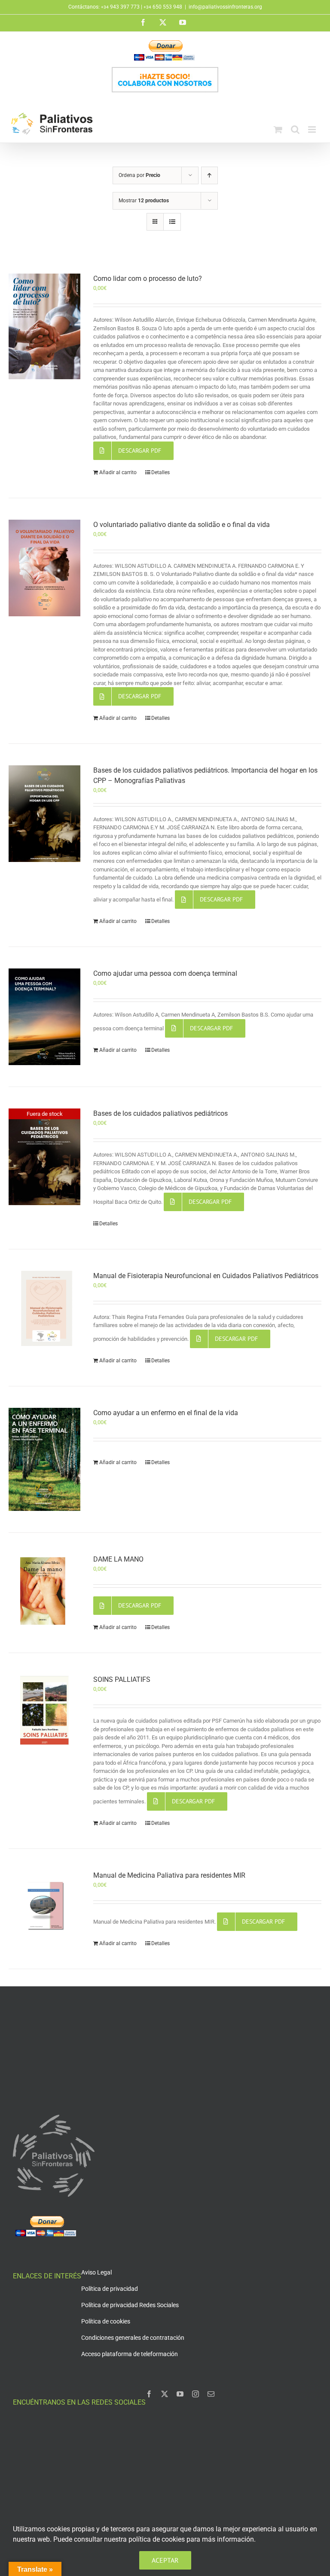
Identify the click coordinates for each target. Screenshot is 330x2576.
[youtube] (180, 2394)
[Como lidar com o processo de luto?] (44, 326)
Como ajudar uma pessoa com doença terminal (165, 973)
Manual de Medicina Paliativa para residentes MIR (169, 1875)
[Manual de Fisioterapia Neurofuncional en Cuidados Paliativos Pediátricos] (44, 1309)
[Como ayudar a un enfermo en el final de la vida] (44, 1459)
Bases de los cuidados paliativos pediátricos (160, 1113)
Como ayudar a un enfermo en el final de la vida (166, 1413)
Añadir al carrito (118, 472)
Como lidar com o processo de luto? (148, 279)
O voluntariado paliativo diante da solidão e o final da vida (182, 525)
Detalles (160, 472)
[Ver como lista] (172, 222)
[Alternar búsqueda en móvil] (295, 129)
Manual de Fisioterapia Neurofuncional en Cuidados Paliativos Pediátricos (206, 1276)
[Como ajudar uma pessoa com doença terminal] (44, 1017)
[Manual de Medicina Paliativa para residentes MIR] (44, 1906)
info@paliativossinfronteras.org (225, 7)
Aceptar (165, 2560)
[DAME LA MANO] (44, 1592)
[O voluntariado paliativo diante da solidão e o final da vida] (44, 568)
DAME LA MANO (118, 1559)
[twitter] (165, 2394)
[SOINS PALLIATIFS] (44, 1710)
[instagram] (196, 2394)
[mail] (211, 2394)
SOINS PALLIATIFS (122, 1679)
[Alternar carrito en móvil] (278, 129)
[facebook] (149, 2394)
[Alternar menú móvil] (313, 129)
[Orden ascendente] (209, 175)
